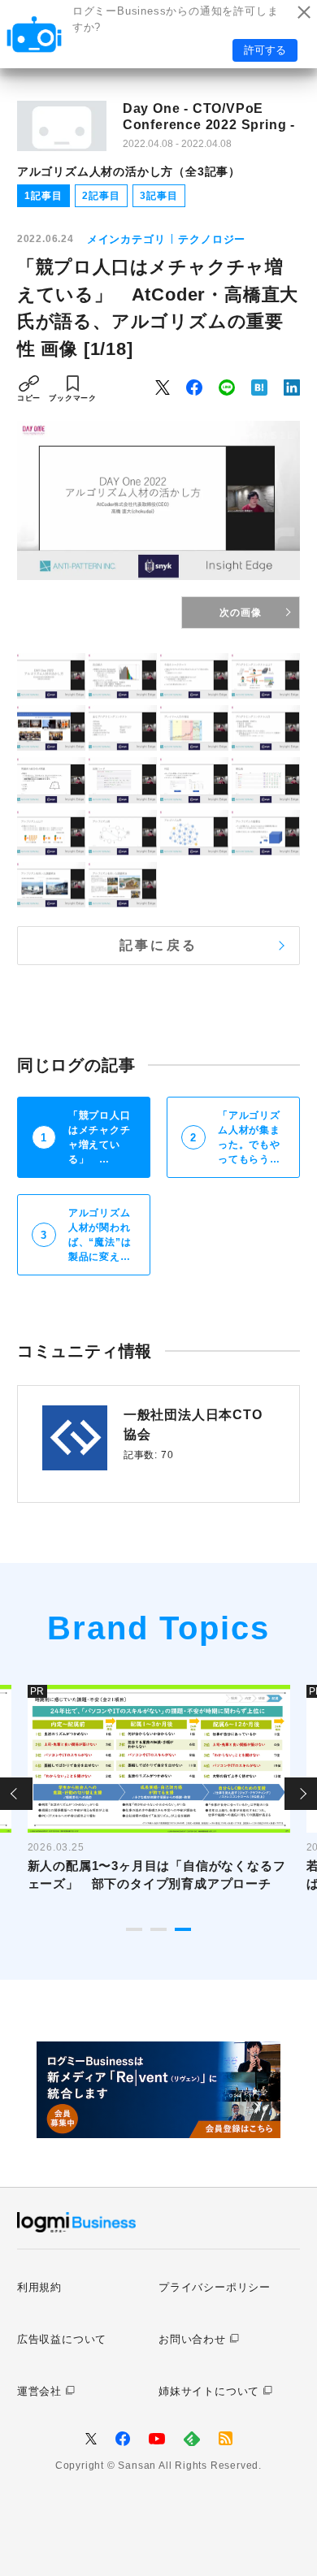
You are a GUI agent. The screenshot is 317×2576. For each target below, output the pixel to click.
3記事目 (158, 196)
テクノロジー (212, 239)
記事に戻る (158, 945)
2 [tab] (158, 1929)
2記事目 (101, 196)
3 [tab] (183, 1929)
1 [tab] (134, 1929)
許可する (265, 50)
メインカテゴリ (126, 239)
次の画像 (240, 613)
